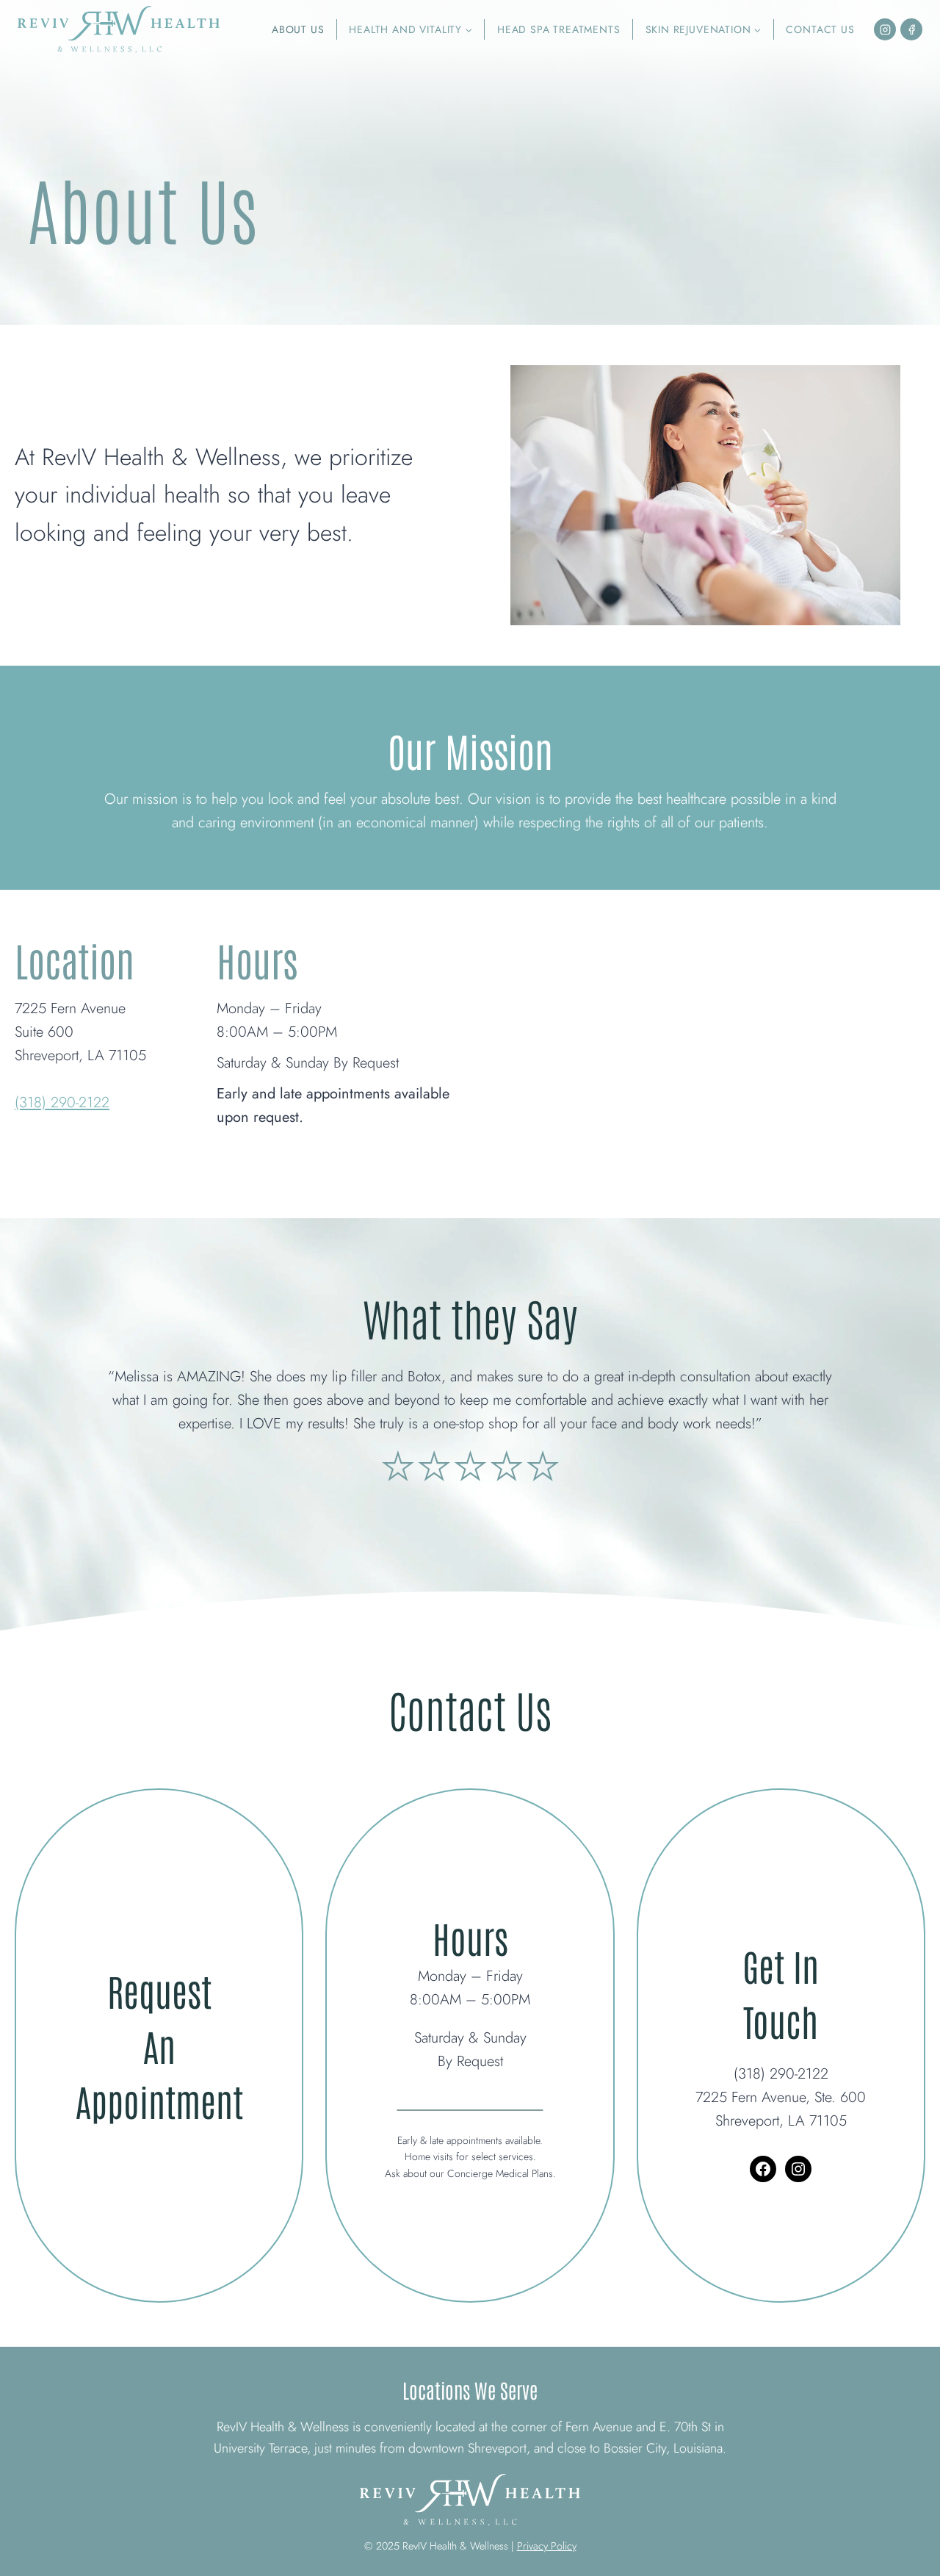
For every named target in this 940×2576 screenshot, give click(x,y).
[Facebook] (911, 29)
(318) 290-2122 (62, 1102)
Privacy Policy (547, 2546)
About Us (298, 29)
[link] (470, 1383)
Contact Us (820, 29)
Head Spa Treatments (559, 29)
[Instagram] (885, 29)
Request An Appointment (159, 2045)
